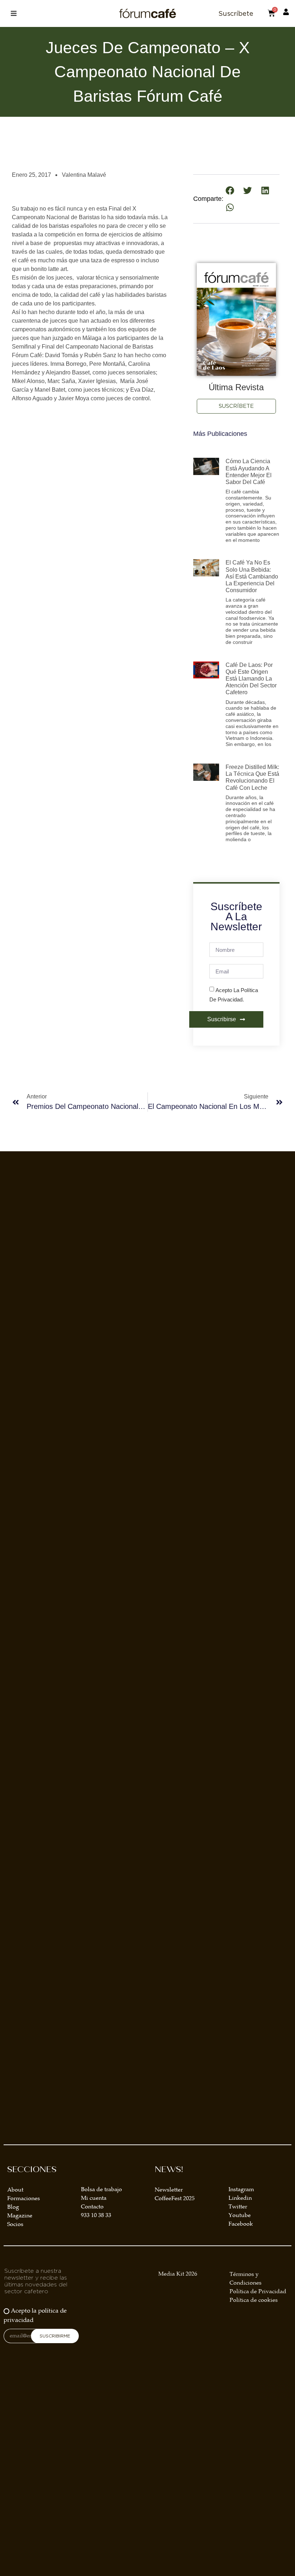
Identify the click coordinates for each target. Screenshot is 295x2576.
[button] (13, 13)
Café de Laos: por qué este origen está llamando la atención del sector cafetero (251, 679)
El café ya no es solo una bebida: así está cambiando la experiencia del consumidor (252, 576)
